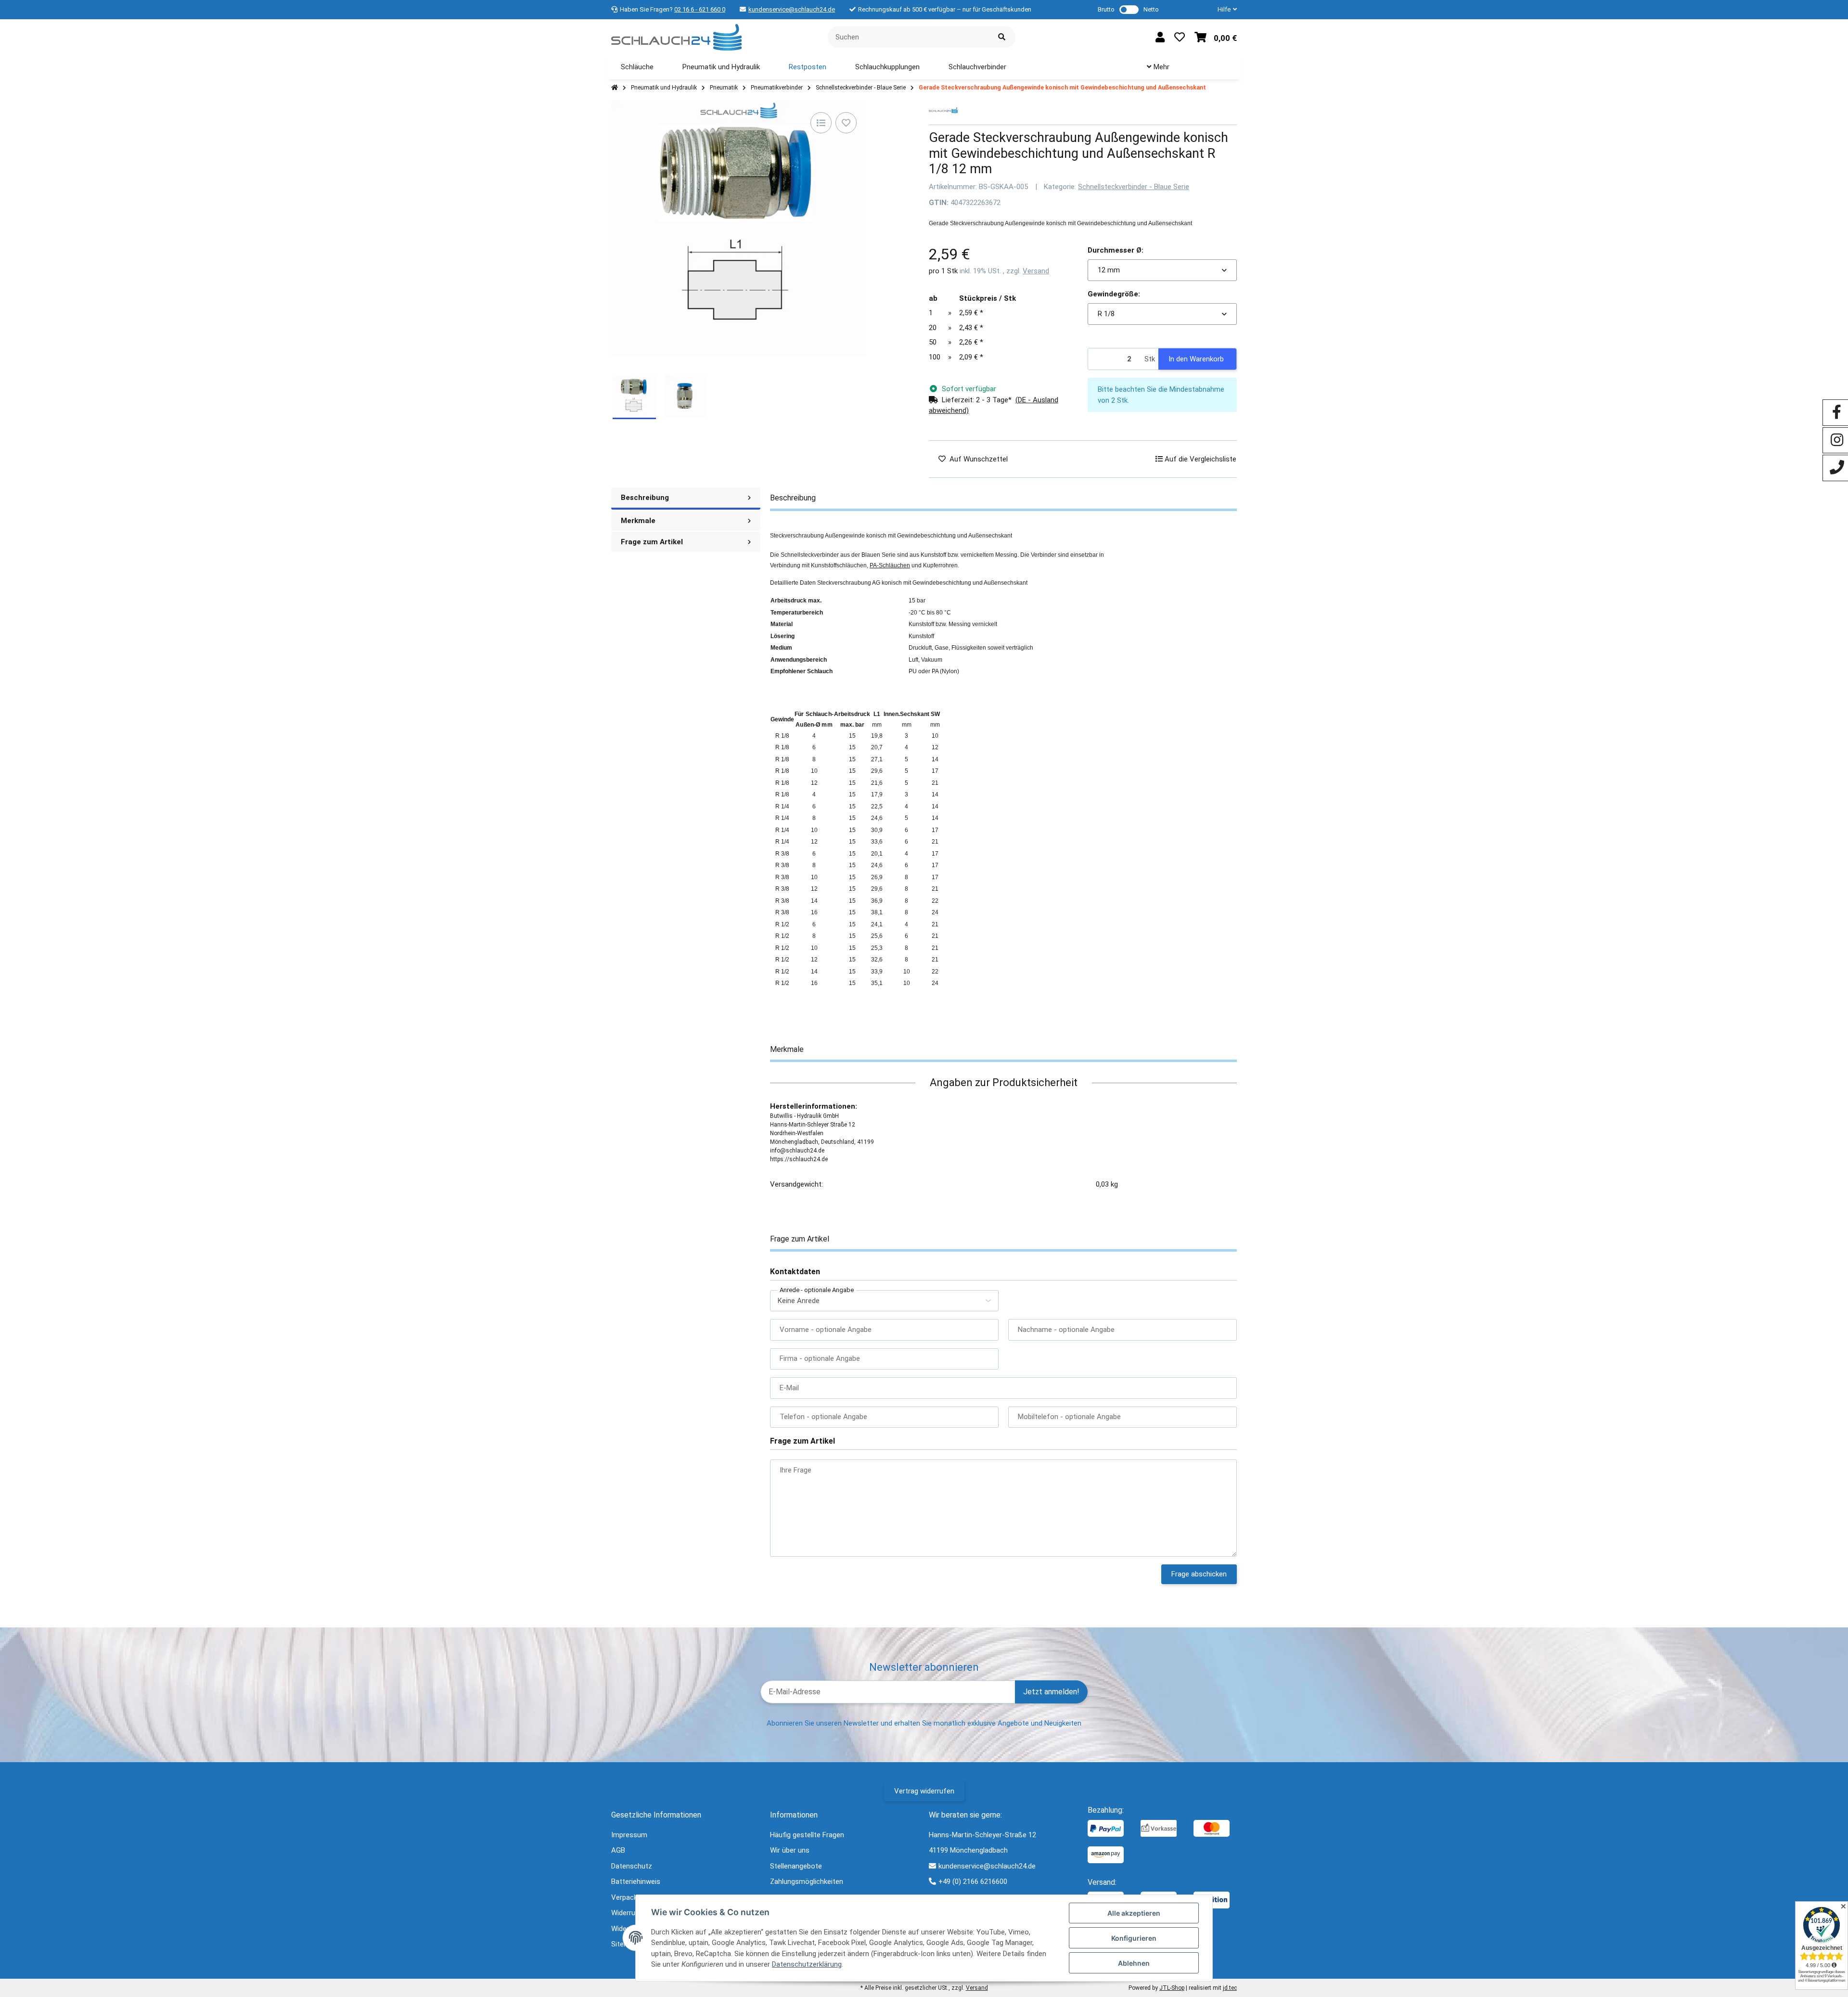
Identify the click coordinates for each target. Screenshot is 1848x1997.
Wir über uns (790, 1850)
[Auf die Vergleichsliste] (821, 123)
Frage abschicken (1199, 1574)
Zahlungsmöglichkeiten (807, 1882)
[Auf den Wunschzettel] (846, 123)
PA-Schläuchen (890, 565)
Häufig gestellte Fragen (807, 1835)
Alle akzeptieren (1134, 1913)
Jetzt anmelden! (1051, 1692)
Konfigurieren (1134, 1938)
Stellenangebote (796, 1866)
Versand (1036, 271)
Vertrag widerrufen (924, 1791)
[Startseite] (615, 88)
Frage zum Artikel (652, 542)
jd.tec (1230, 1988)
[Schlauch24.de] (676, 37)
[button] (1223, 10)
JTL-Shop (1172, 1988)
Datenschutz (632, 1866)
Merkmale (638, 521)
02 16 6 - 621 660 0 (700, 9)
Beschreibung (645, 498)
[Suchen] (1002, 37)
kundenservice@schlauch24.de (792, 9)
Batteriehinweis (636, 1882)
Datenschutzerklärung (807, 1964)
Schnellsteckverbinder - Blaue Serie (1134, 187)
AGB (618, 1850)
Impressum (629, 1835)
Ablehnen (1134, 1963)
